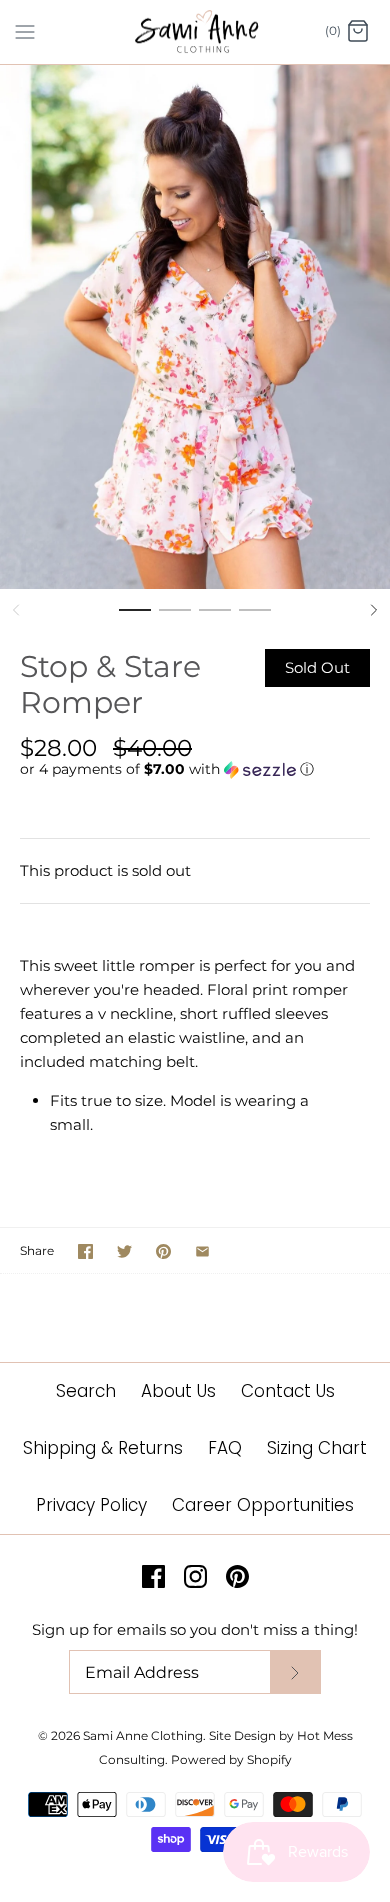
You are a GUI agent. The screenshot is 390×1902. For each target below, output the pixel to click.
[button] (195, 769)
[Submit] (295, 1672)
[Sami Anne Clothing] (195, 32)
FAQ (225, 1448)
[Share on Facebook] (85, 1251)
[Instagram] (195, 1576)
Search (86, 1391)
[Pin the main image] (163, 1251)
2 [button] (175, 619)
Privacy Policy (91, 1505)
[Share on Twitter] (124, 1251)
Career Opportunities (263, 1505)
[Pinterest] (237, 1576)
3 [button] (215, 619)
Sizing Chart (317, 1448)
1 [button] (135, 619)
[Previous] (16, 610)
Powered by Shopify (231, 1759)
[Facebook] (153, 1576)
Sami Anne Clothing (143, 1735)
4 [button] (255, 619)
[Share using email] (202, 1251)
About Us (178, 1391)
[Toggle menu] (25, 31)
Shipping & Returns (103, 1448)
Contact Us (288, 1391)
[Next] (374, 610)
